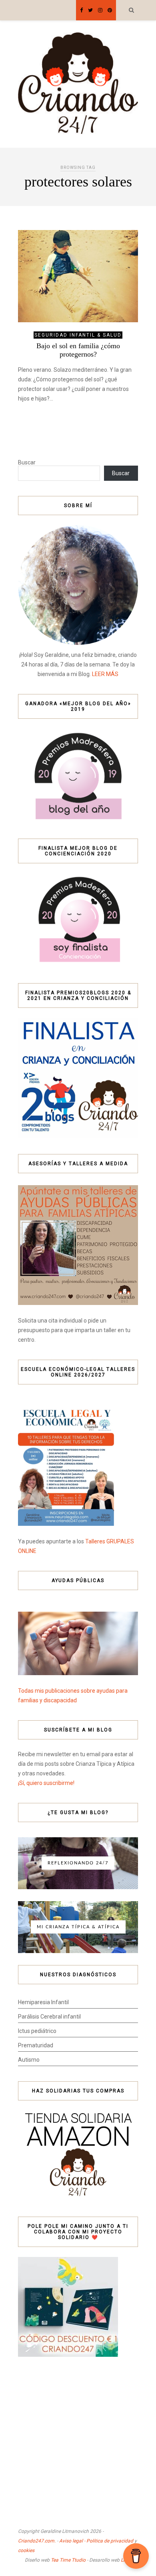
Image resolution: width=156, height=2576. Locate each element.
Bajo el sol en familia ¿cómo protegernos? (78, 350)
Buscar (27, 462)
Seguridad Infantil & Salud (78, 335)
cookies (26, 2550)
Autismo (29, 2060)
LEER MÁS (105, 674)
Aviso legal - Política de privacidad (96, 2541)
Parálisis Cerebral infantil (49, 2017)
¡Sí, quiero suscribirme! (46, 1783)
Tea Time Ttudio (68, 2560)
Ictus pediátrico (37, 2031)
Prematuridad (36, 2045)
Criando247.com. (37, 2541)
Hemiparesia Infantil (43, 2002)
